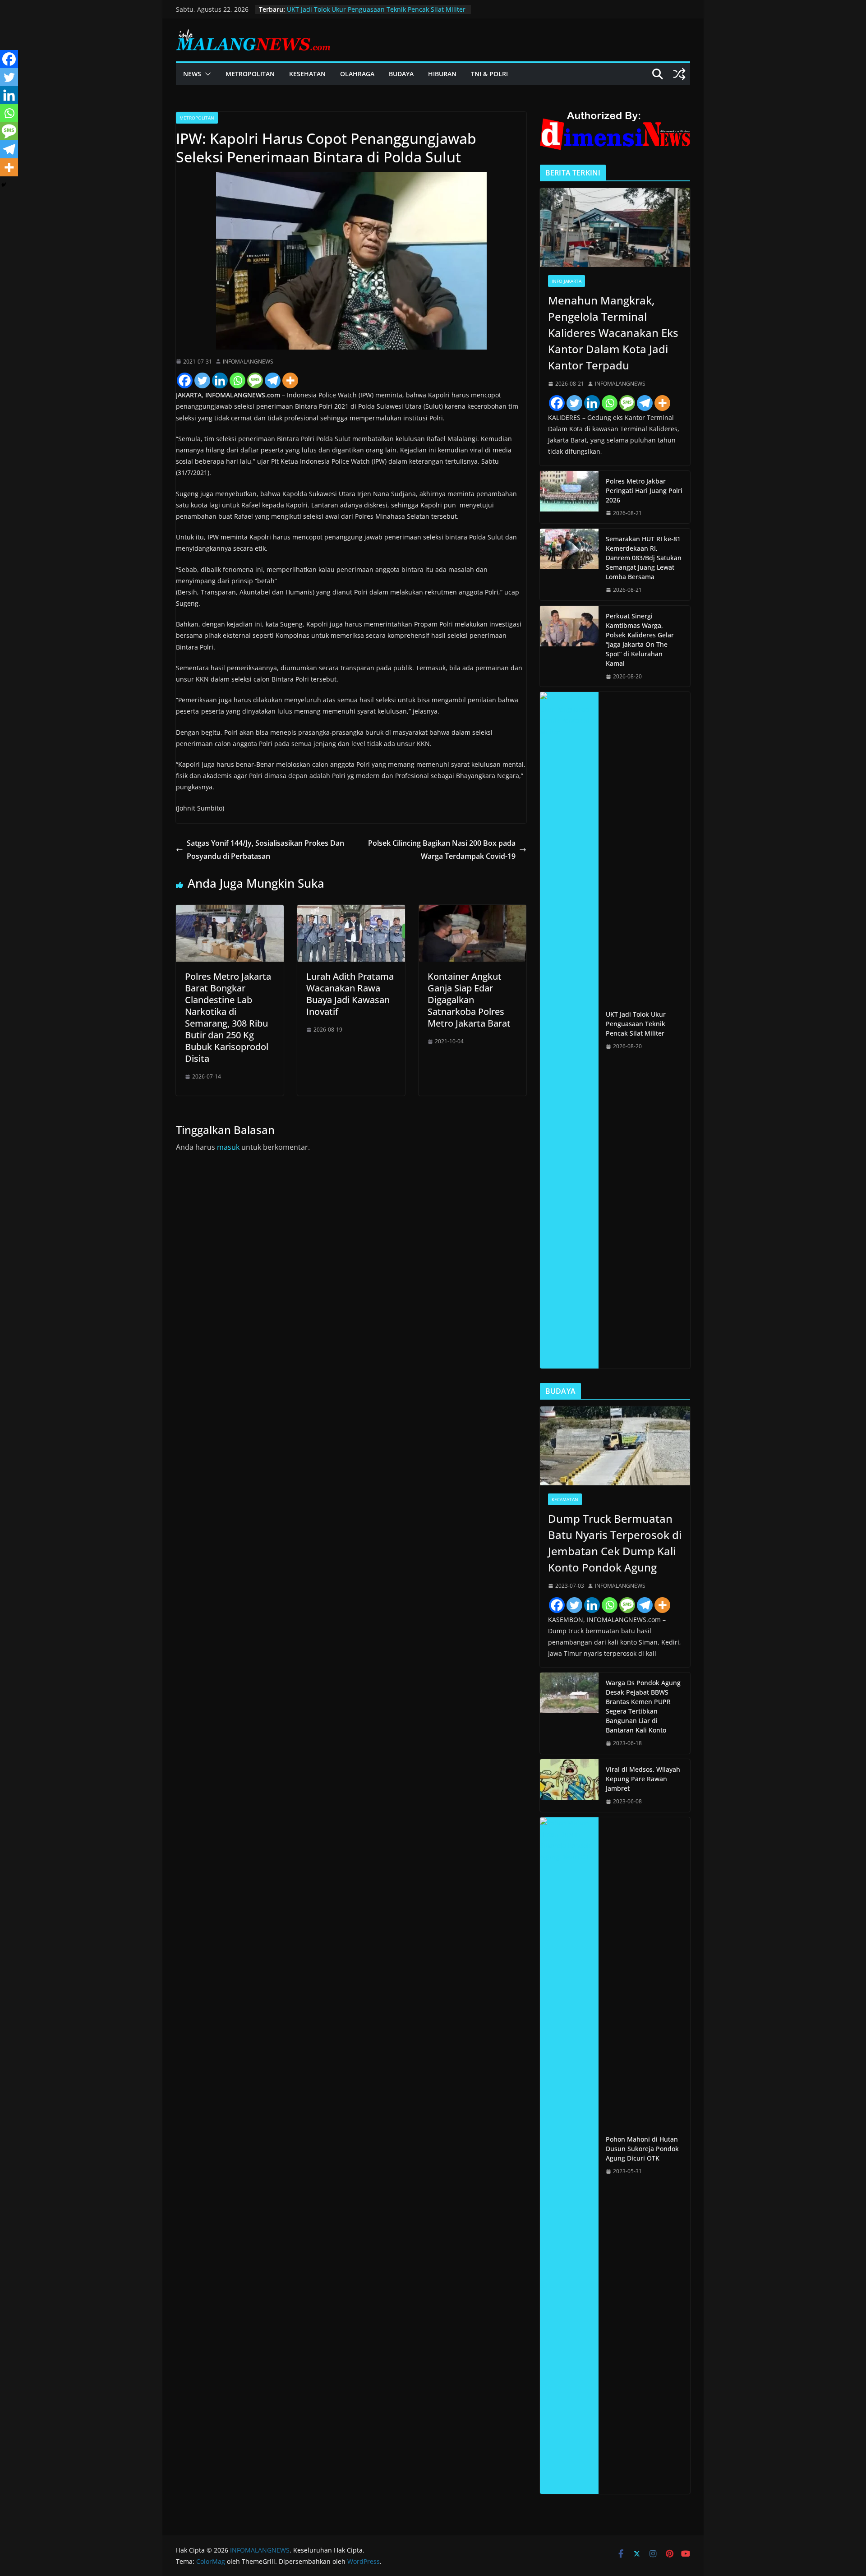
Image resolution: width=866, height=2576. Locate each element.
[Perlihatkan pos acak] (679, 74)
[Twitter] (202, 380)
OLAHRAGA (357, 74)
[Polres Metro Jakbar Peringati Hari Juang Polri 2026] (569, 497)
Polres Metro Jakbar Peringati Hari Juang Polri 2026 (644, 491)
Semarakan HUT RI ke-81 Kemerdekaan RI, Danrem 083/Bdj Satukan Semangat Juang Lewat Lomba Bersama (644, 558)
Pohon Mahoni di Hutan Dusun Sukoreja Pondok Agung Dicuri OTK (642, 2149)
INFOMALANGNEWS (248, 362)
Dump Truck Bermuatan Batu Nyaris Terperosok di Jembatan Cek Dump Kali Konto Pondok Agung (615, 1543)
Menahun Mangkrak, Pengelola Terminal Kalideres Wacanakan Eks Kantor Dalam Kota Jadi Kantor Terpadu (613, 333)
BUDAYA (401, 74)
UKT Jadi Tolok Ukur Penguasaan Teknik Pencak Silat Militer (376, 9)
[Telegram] (273, 380)
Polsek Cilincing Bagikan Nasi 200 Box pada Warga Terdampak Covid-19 (442, 850)
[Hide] (4, 185)
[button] (206, 74)
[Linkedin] (220, 380)
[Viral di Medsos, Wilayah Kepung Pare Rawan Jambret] (569, 1786)
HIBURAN (442, 74)
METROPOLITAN (250, 74)
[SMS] (255, 380)
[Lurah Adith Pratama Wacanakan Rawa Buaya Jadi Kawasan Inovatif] (351, 911)
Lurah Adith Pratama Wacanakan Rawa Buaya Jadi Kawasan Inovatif (350, 994)
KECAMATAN (565, 1499)
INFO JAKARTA (567, 281)
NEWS (192, 74)
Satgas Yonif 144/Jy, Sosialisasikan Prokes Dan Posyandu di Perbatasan (265, 850)
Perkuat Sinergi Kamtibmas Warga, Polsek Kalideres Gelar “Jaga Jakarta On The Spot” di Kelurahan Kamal (640, 640)
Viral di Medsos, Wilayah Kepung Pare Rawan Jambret (643, 1779)
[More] (290, 380)
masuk (228, 1147)
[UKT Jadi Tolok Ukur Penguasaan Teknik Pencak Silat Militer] (569, 1030)
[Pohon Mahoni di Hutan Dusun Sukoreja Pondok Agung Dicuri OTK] (569, 2156)
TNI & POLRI (489, 74)
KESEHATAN (307, 74)
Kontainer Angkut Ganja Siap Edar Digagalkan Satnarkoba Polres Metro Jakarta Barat (469, 1000)
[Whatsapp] (237, 380)
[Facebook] (185, 380)
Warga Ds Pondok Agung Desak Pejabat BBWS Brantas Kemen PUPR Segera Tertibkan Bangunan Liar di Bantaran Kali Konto (643, 1706)
